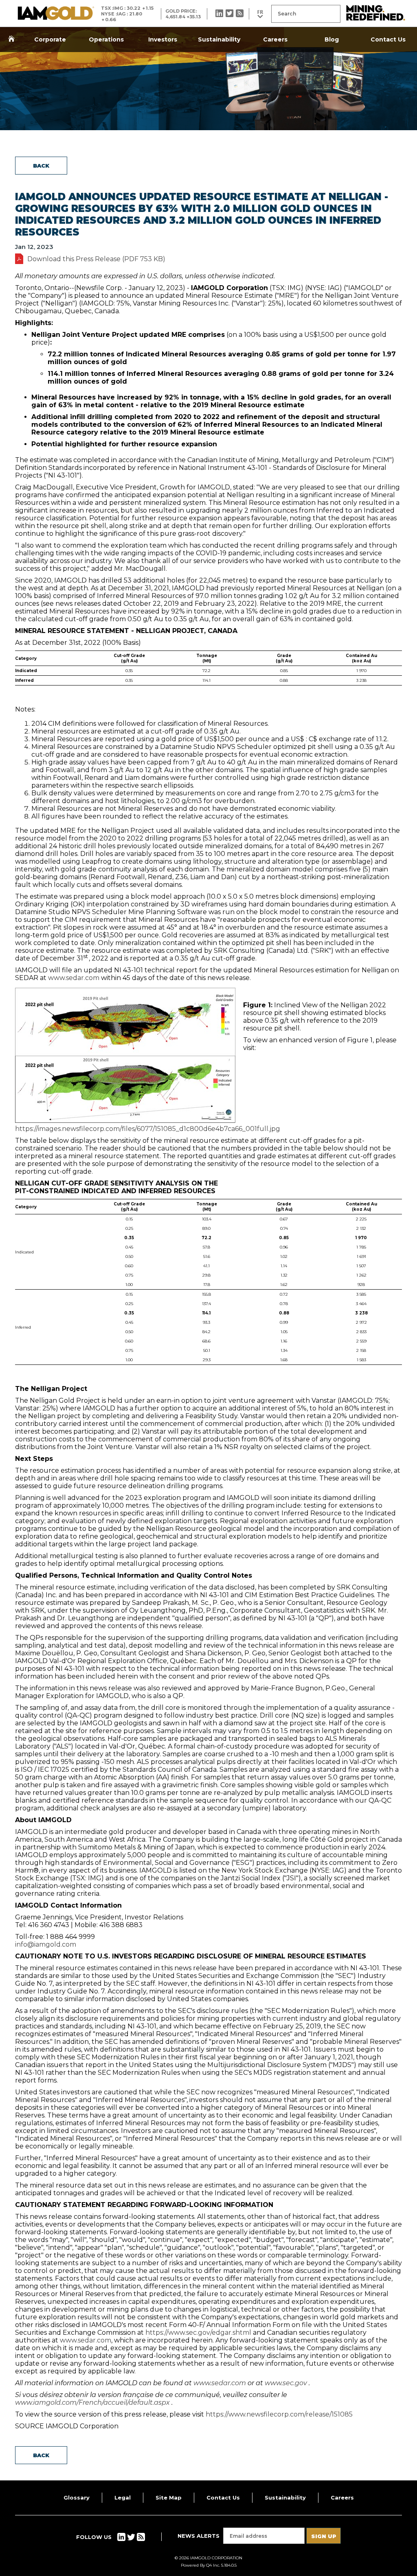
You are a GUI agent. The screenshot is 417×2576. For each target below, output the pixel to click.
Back (41, 166)
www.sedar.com (74, 978)
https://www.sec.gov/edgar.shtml (198, 2333)
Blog (332, 39)
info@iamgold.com (46, 1944)
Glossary (77, 2497)
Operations (106, 39)
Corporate (50, 39)
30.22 (134, 8)
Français (260, 14)
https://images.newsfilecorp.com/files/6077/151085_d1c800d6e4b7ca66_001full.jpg (148, 1129)
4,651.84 (175, 17)
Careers (275, 39)
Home (11, 39)
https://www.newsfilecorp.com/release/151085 (279, 2414)
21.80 (136, 14)
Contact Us (388, 39)
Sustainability (219, 39)
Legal (123, 2497)
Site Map (169, 2497)
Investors (163, 39)
